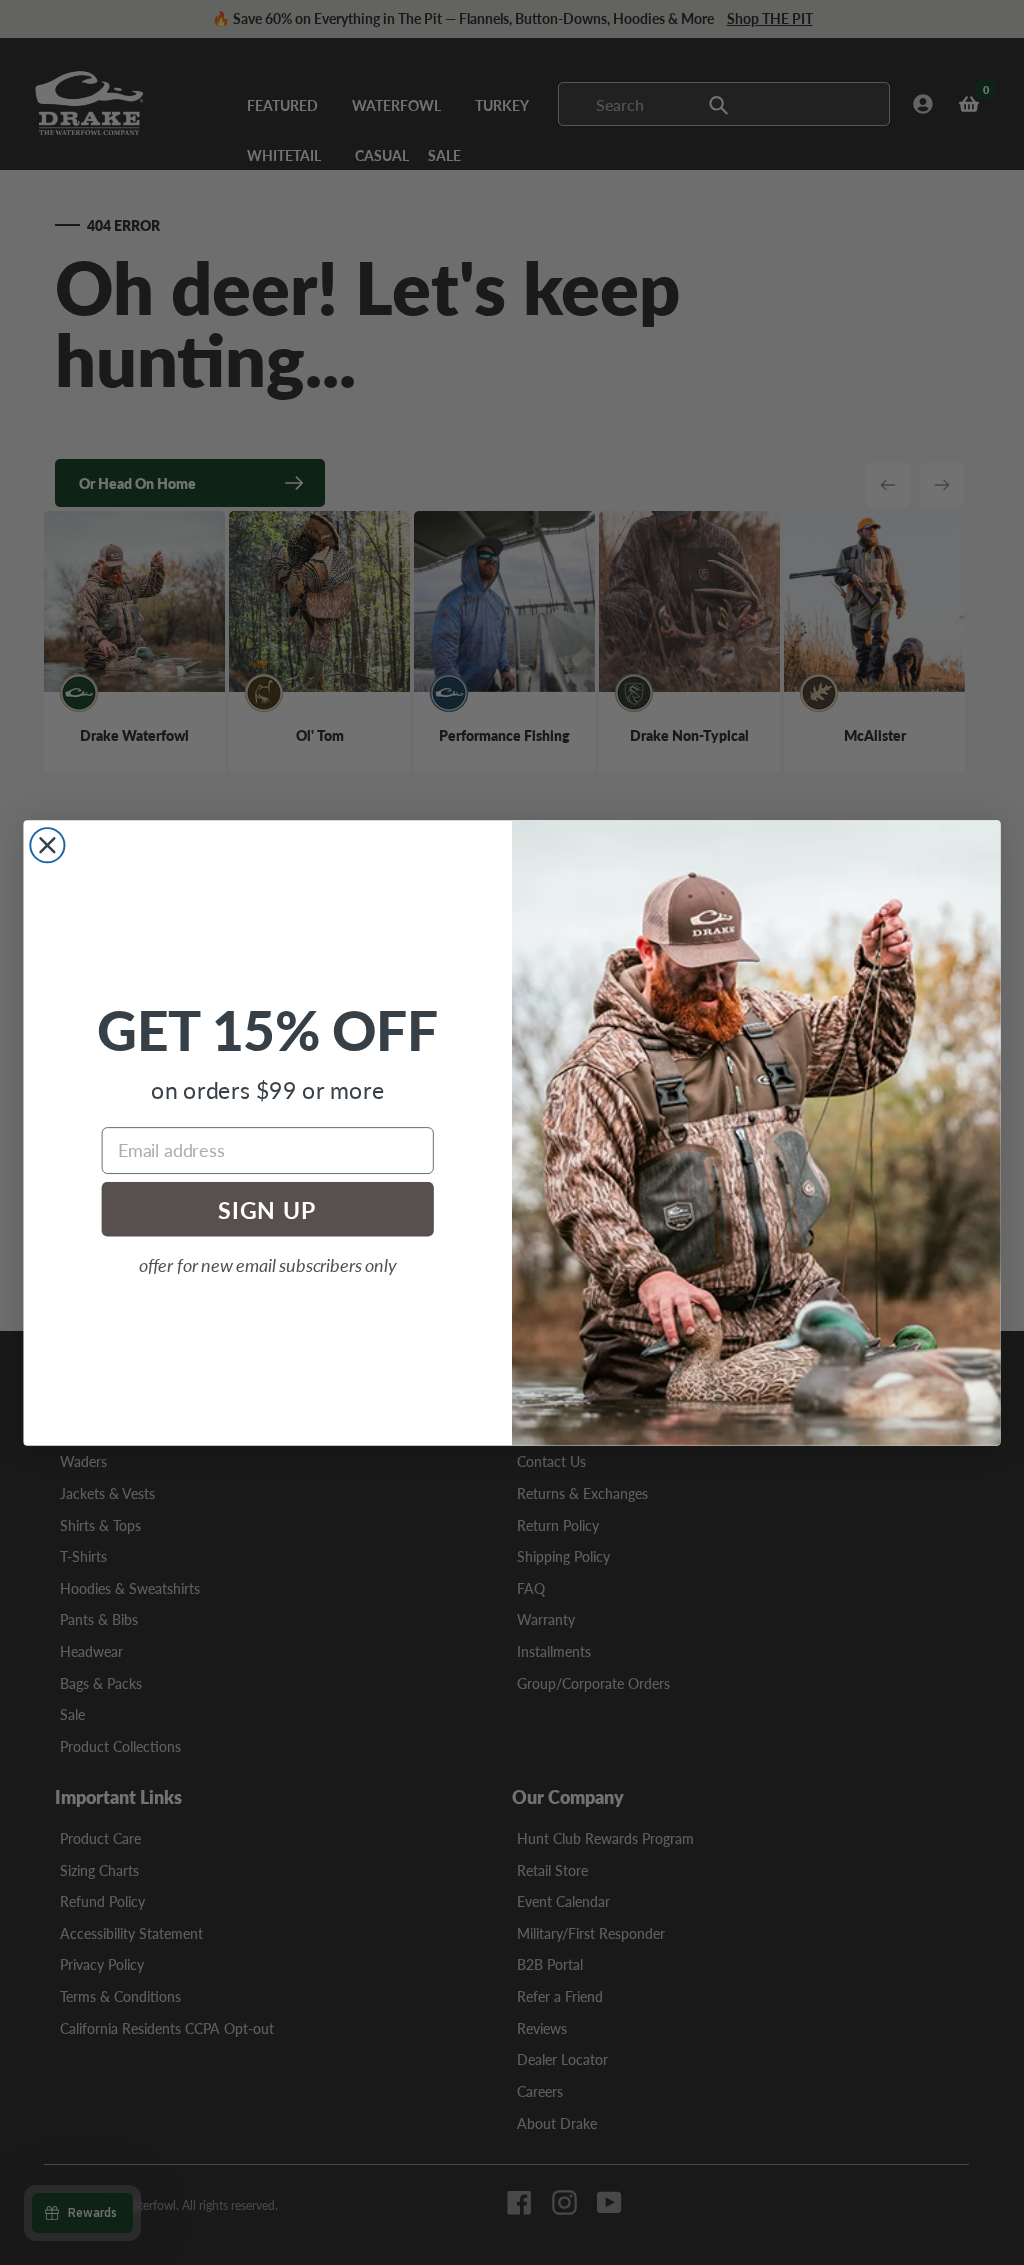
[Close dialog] (47, 845)
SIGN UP (267, 1208)
